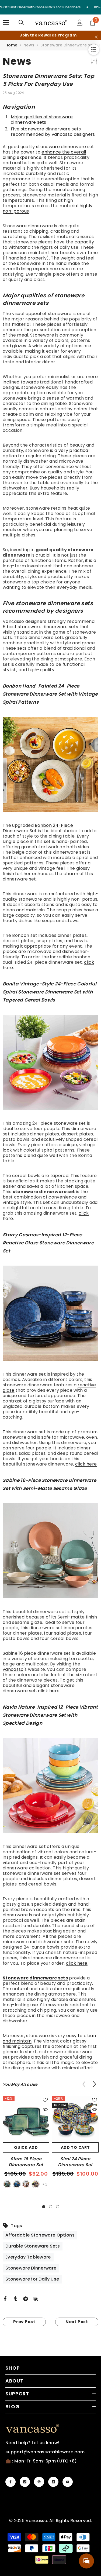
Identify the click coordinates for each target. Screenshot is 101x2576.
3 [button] (58, 2207)
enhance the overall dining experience (44, 155)
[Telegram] (26, 2298)
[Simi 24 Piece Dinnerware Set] (75, 2119)
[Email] (36, 2298)
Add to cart (75, 2147)
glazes (19, 346)
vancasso (13, 1669)
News (29, 45)
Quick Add (26, 2147)
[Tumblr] (15, 2298)
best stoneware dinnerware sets (43, 627)
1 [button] (44, 2207)
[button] (94, 2084)
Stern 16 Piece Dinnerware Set (26, 2162)
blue (17, 2184)
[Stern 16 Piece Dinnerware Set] (26, 2119)
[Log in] (80, 23)
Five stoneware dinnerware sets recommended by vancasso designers (53, 132)
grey (36, 2184)
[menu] (6, 23)
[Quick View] (45, 2109)
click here (86, 1464)
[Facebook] (5, 2298)
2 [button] (51, 2207)
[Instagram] (25, 2482)
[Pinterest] (39, 2482)
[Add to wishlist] (45, 2100)
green (7, 2184)
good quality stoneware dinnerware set (51, 147)
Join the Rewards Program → (50, 35)
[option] (26, 2143)
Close (96, 37)
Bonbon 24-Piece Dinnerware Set (38, 828)
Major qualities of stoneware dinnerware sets (42, 120)
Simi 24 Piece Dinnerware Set (75, 2162)
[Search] (21, 23)
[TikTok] (53, 2482)
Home (11, 45)
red (26, 2184)
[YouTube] (68, 2482)
